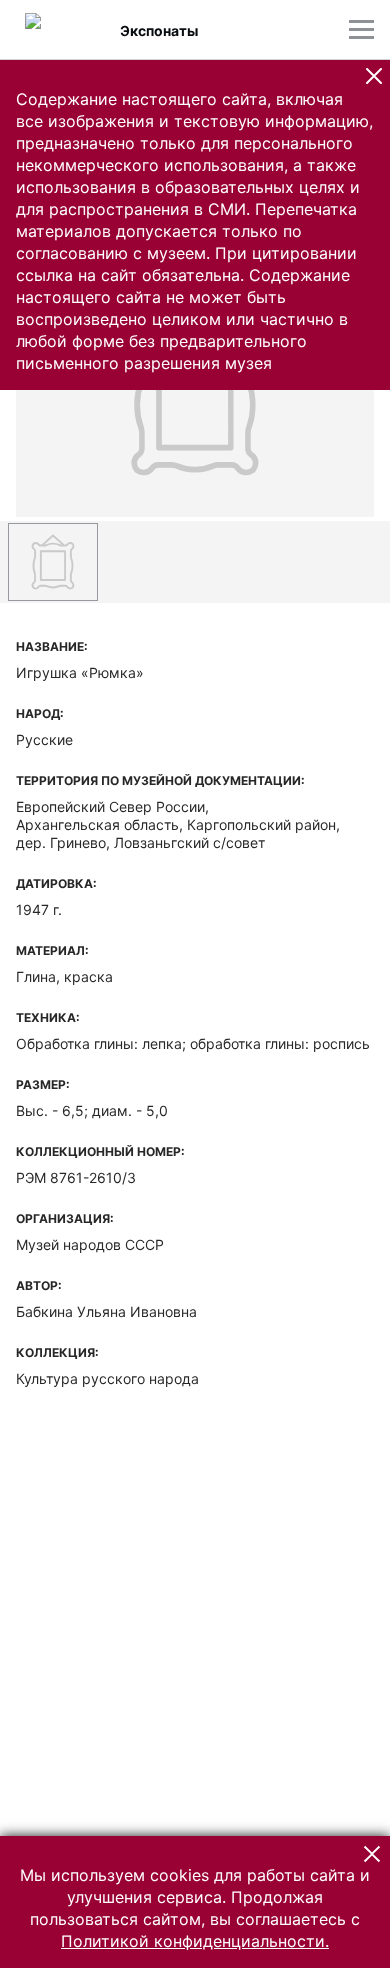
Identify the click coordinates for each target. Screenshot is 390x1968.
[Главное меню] (361, 29)
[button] (374, 76)
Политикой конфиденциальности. (195, 1941)
